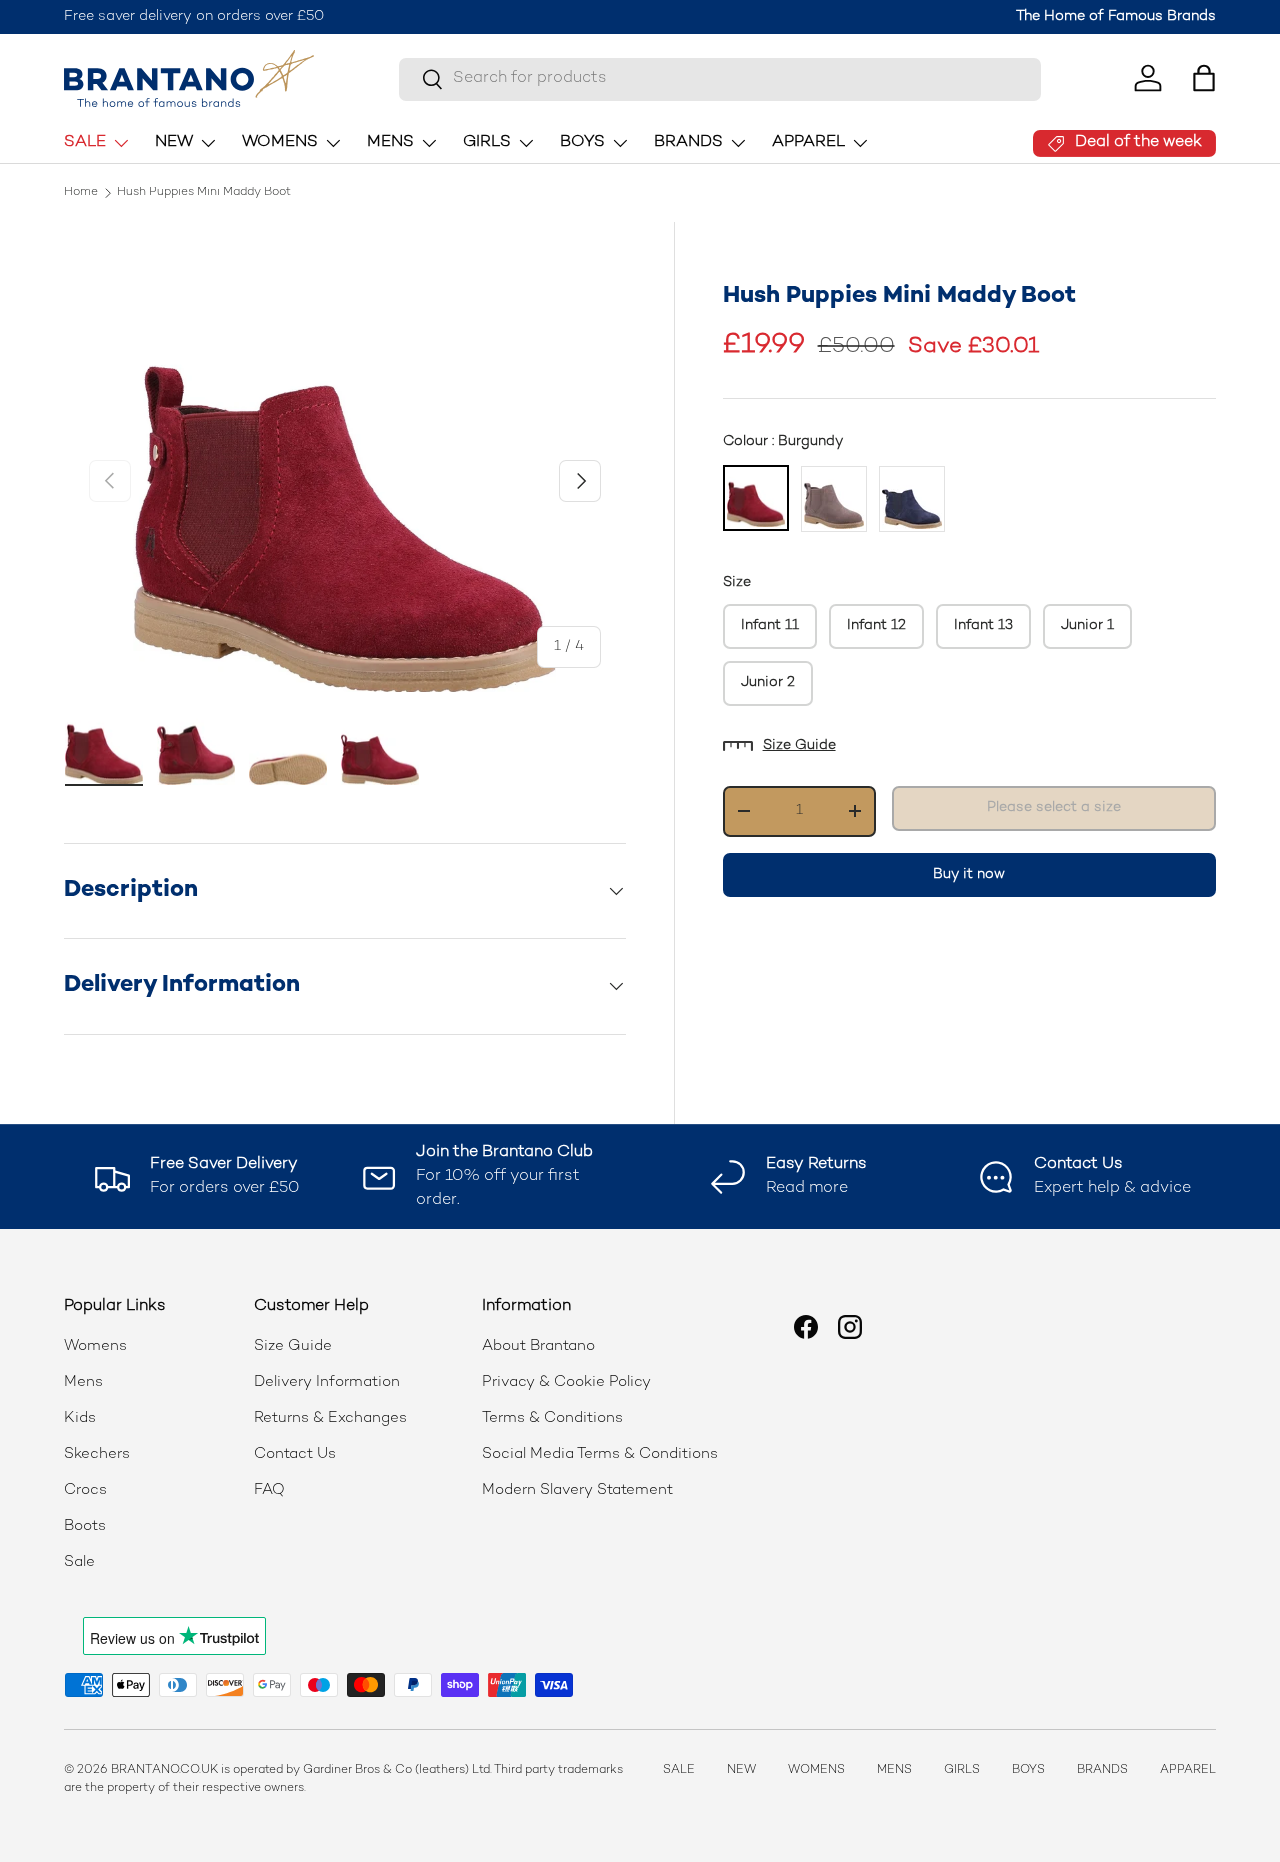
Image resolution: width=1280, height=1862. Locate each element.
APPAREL (808, 142)
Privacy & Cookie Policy (566, 1382)
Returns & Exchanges (330, 1418)
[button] (1204, 78)
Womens (95, 1346)
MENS (390, 142)
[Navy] (912, 499)
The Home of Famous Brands (1116, 16)
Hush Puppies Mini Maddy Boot (204, 193)
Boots (85, 1526)
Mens (83, 1382)
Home (81, 193)
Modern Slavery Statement (577, 1490)
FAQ (269, 1490)
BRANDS (688, 142)
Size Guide (799, 745)
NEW (174, 142)
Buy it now (969, 874)
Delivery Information (327, 1382)
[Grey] (834, 499)
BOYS (582, 142)
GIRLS (487, 142)
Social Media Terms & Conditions (600, 1454)
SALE (85, 142)
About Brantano (538, 1346)
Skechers (97, 1454)
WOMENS (280, 142)
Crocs (85, 1490)
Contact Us (295, 1454)
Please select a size (1054, 807)
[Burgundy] (756, 498)
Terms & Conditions (552, 1418)
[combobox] (719, 78)
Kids (80, 1418)
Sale (79, 1562)
